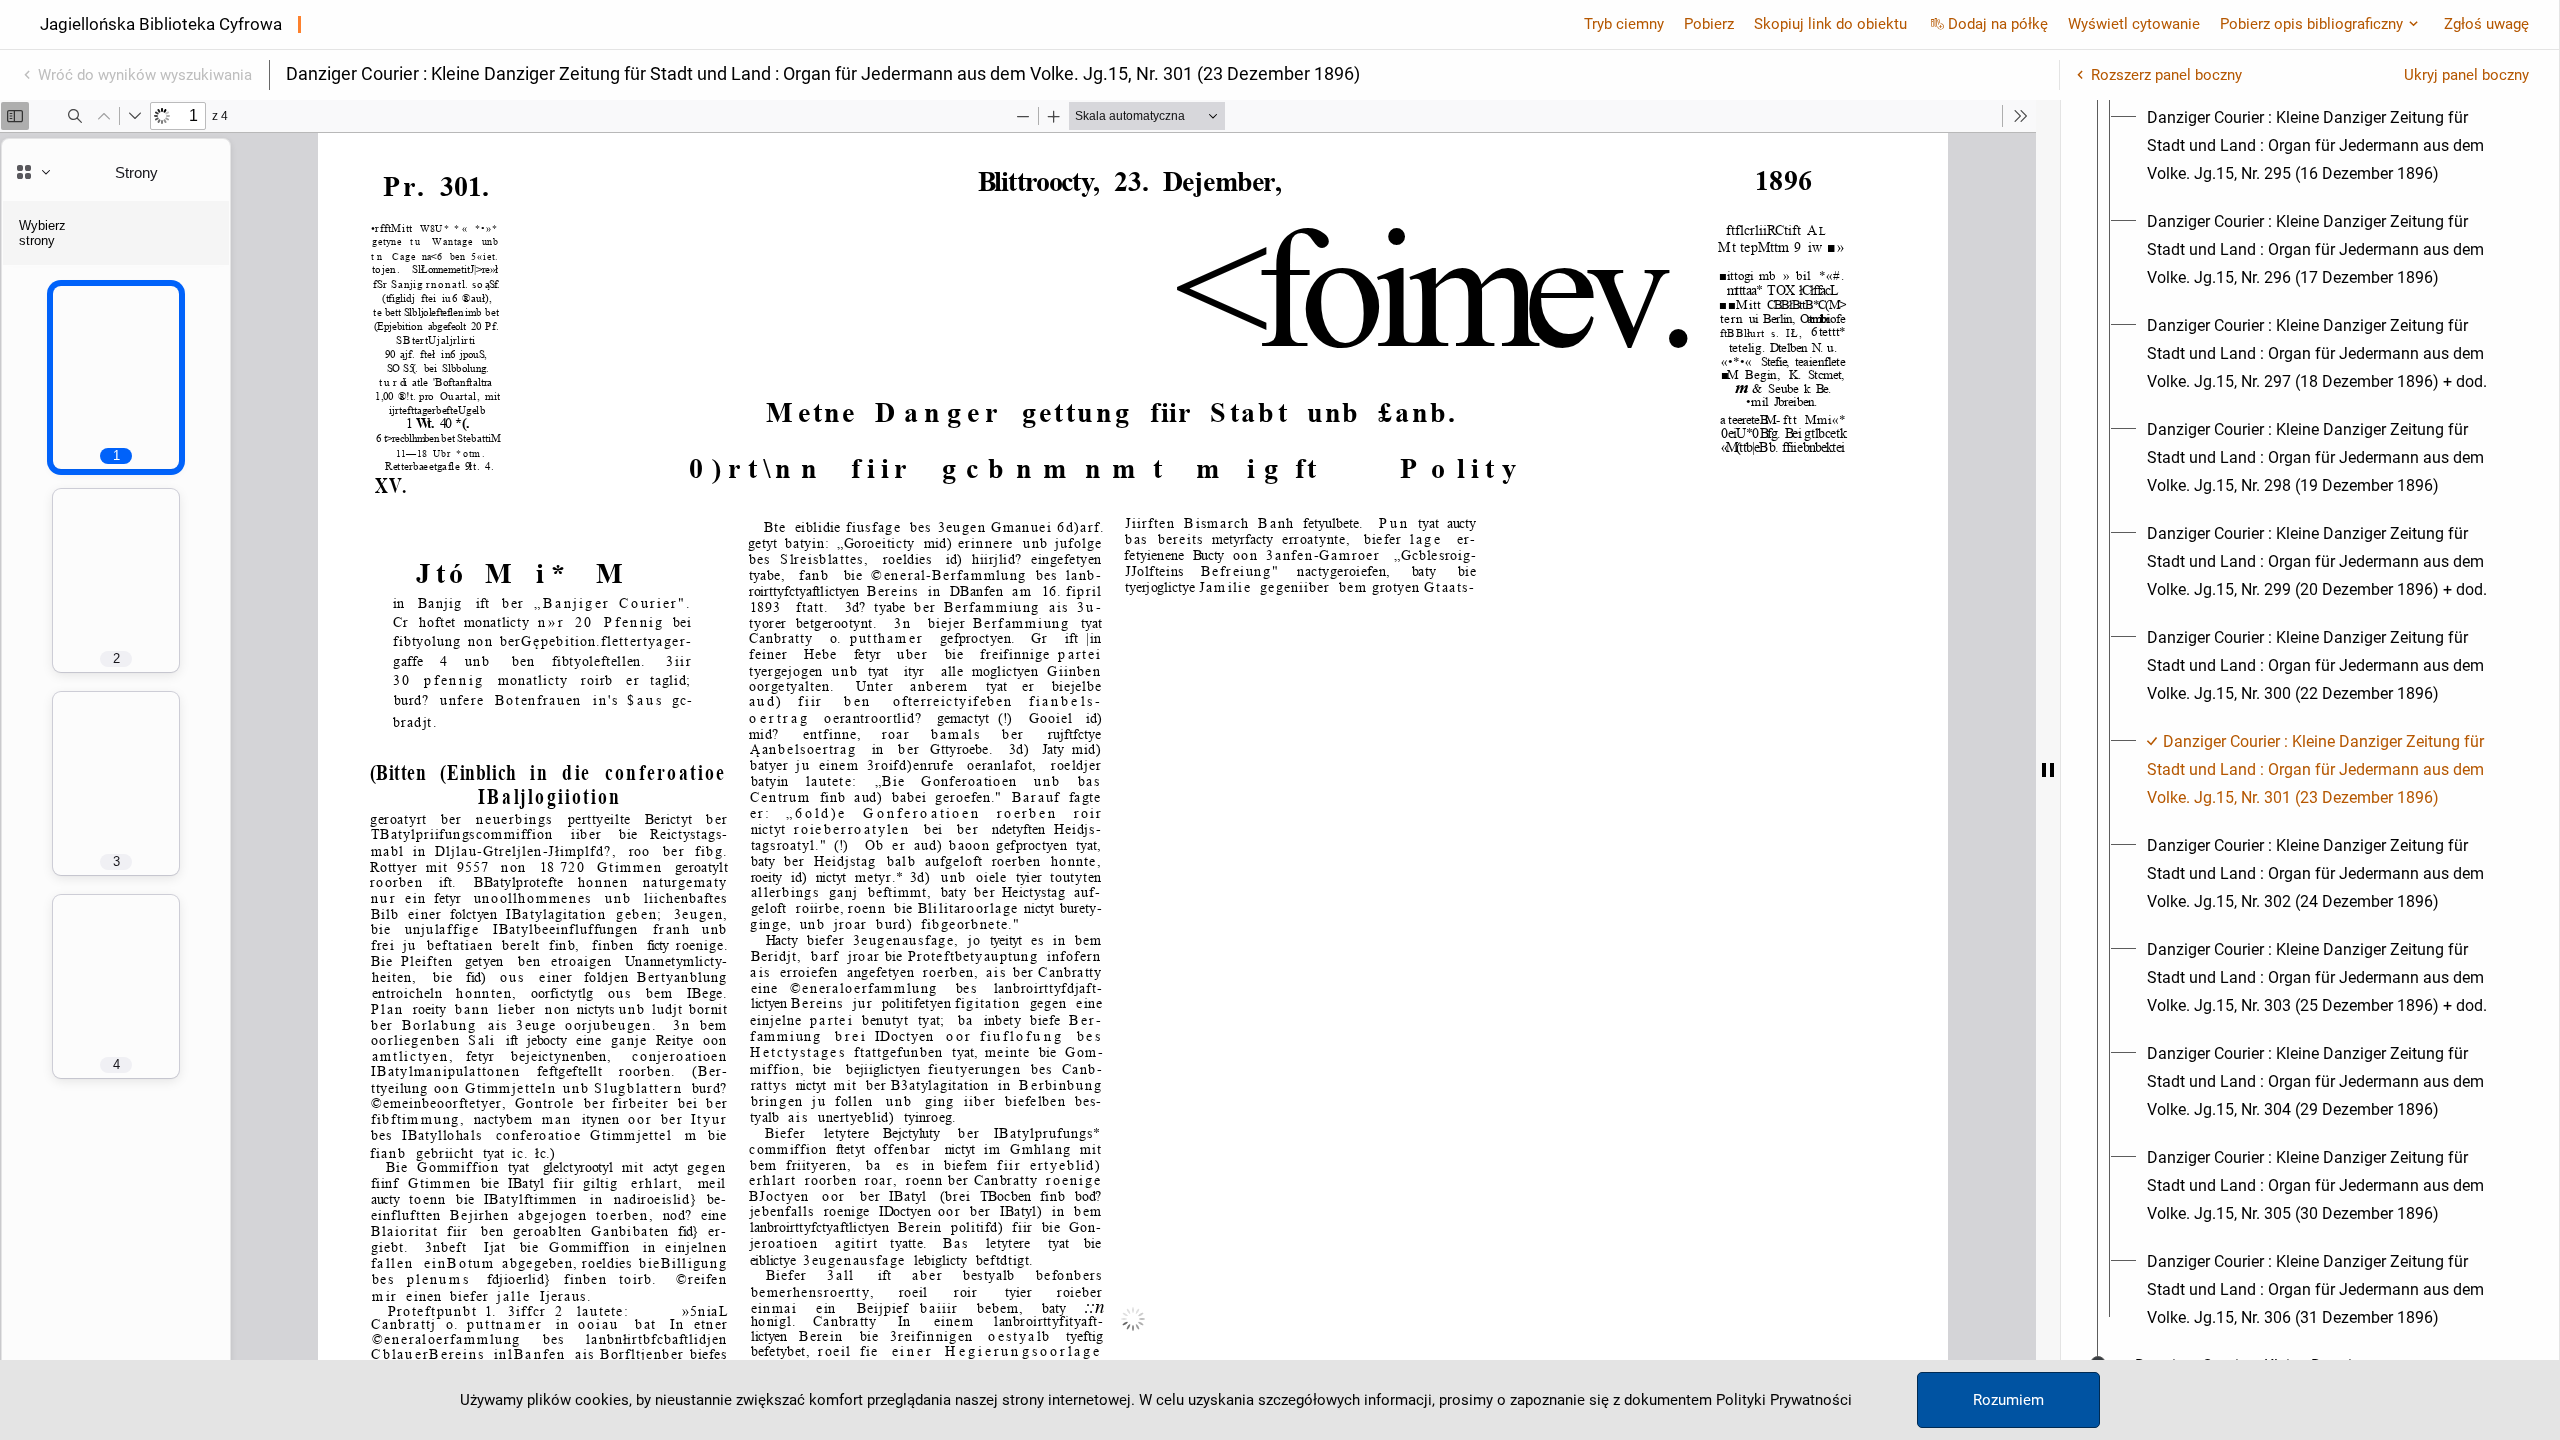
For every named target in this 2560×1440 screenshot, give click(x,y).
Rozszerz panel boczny (2166, 75)
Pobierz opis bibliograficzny (2311, 24)
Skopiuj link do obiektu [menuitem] (1830, 24)
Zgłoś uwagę (2486, 24)
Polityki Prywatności (1784, 1400)
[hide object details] (2048, 770)
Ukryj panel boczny (2466, 75)
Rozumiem (2008, 1400)
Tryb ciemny (1624, 24)
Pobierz (1709, 24)
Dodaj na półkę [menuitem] (1998, 24)
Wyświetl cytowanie (2134, 24)
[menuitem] (2328, 146)
